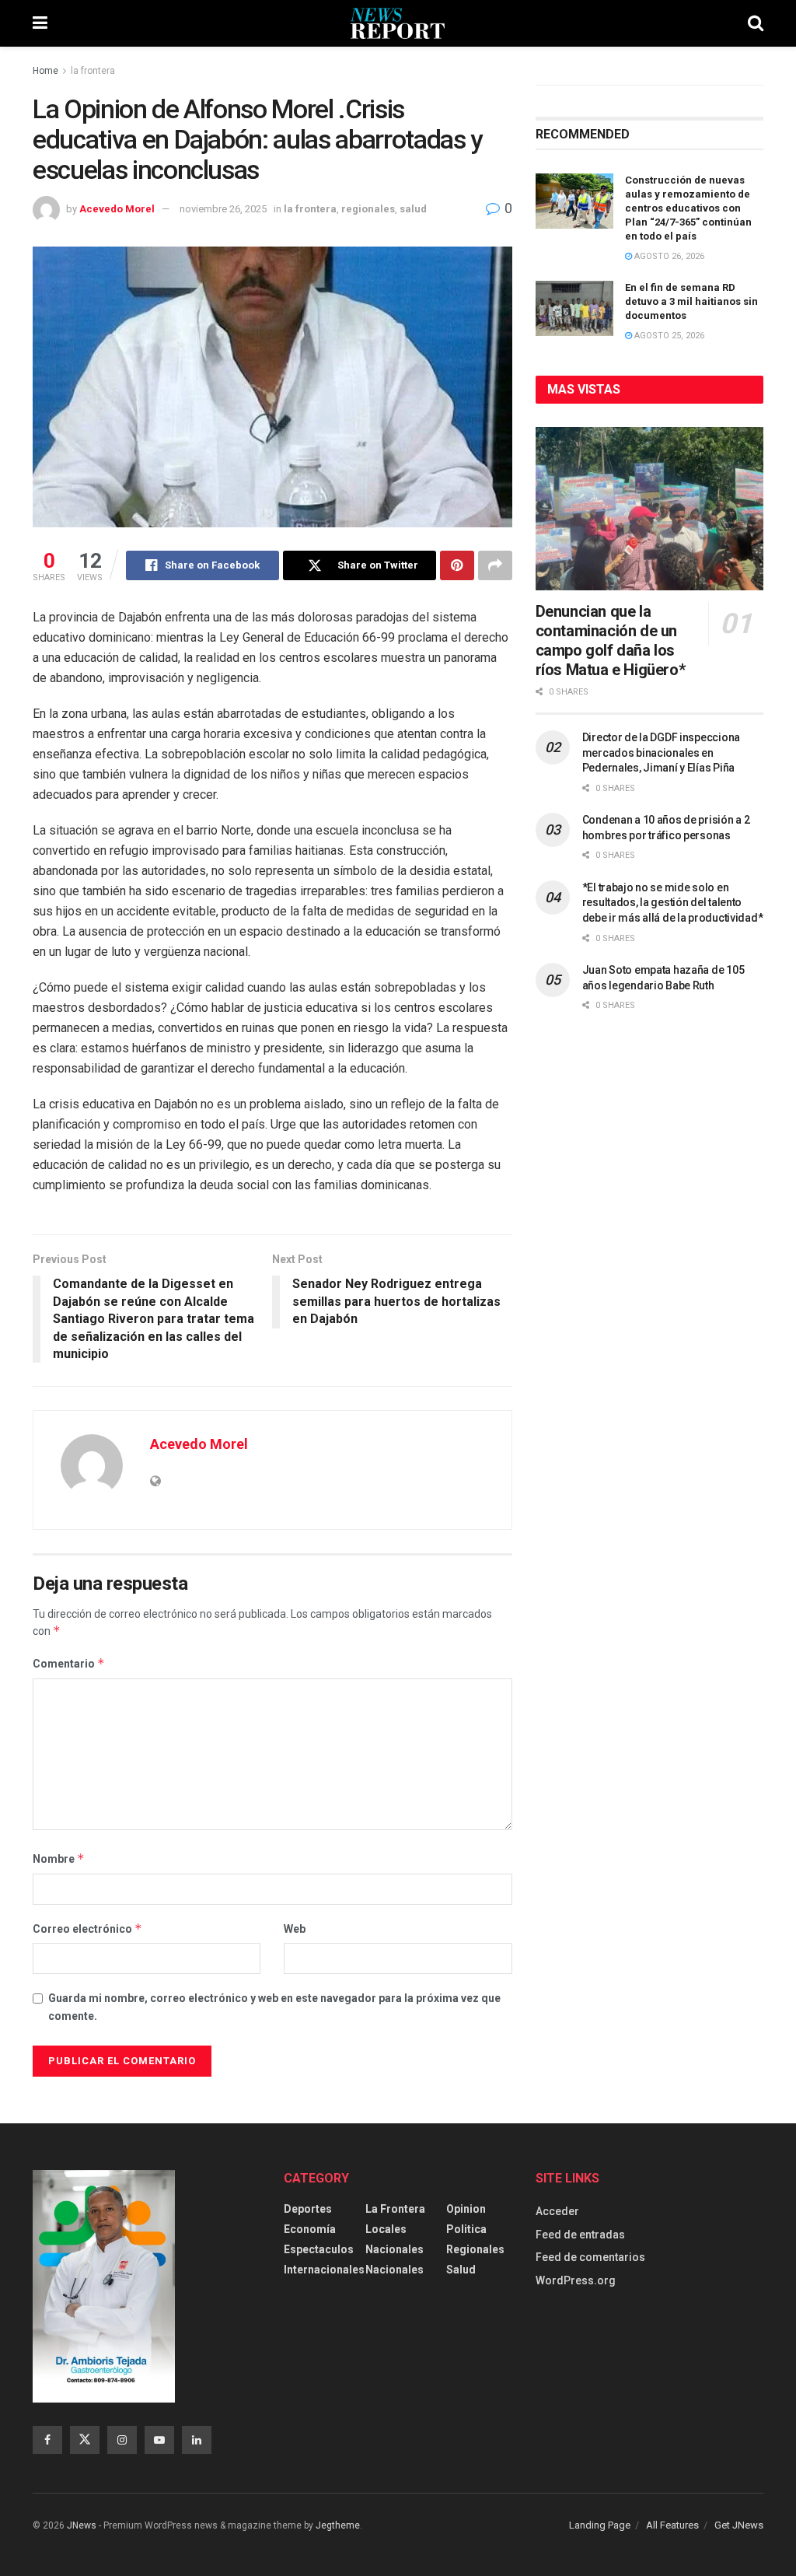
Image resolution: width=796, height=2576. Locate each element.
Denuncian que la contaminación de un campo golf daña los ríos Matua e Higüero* (611, 640)
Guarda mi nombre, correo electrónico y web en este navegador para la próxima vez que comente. (274, 2007)
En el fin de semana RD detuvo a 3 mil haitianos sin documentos (691, 301)
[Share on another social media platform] (495, 565)
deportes (308, 2209)
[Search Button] (756, 23)
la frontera (93, 71)
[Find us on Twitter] (85, 2440)
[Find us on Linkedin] (197, 2440)
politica (466, 2229)
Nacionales (395, 2249)
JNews (82, 2525)
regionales (368, 209)
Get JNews (739, 2525)
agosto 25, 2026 (668, 336)
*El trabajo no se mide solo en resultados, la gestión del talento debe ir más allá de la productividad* (673, 903)
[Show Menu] (40, 23)
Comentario (69, 1663)
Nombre (59, 1858)
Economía (310, 2229)
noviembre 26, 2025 (223, 209)
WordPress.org (576, 2280)
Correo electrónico (87, 1928)
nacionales (395, 2270)
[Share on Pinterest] (457, 565)
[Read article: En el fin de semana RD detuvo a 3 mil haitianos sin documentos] (574, 309)
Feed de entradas (580, 2235)
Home (45, 71)
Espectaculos (319, 2249)
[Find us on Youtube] (159, 2440)
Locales (386, 2229)
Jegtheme (338, 2525)
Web (295, 1929)
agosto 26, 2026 (668, 256)
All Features (672, 2525)
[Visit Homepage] (398, 23)
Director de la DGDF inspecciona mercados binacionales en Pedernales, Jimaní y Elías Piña (661, 752)
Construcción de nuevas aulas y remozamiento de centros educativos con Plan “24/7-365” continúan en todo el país (688, 208)
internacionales (324, 2270)
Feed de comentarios (590, 2257)
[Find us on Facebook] (47, 2440)
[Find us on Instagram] (122, 2440)
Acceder (557, 2211)
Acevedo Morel (117, 209)
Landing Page (600, 2525)
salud (413, 209)
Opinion (466, 2209)
